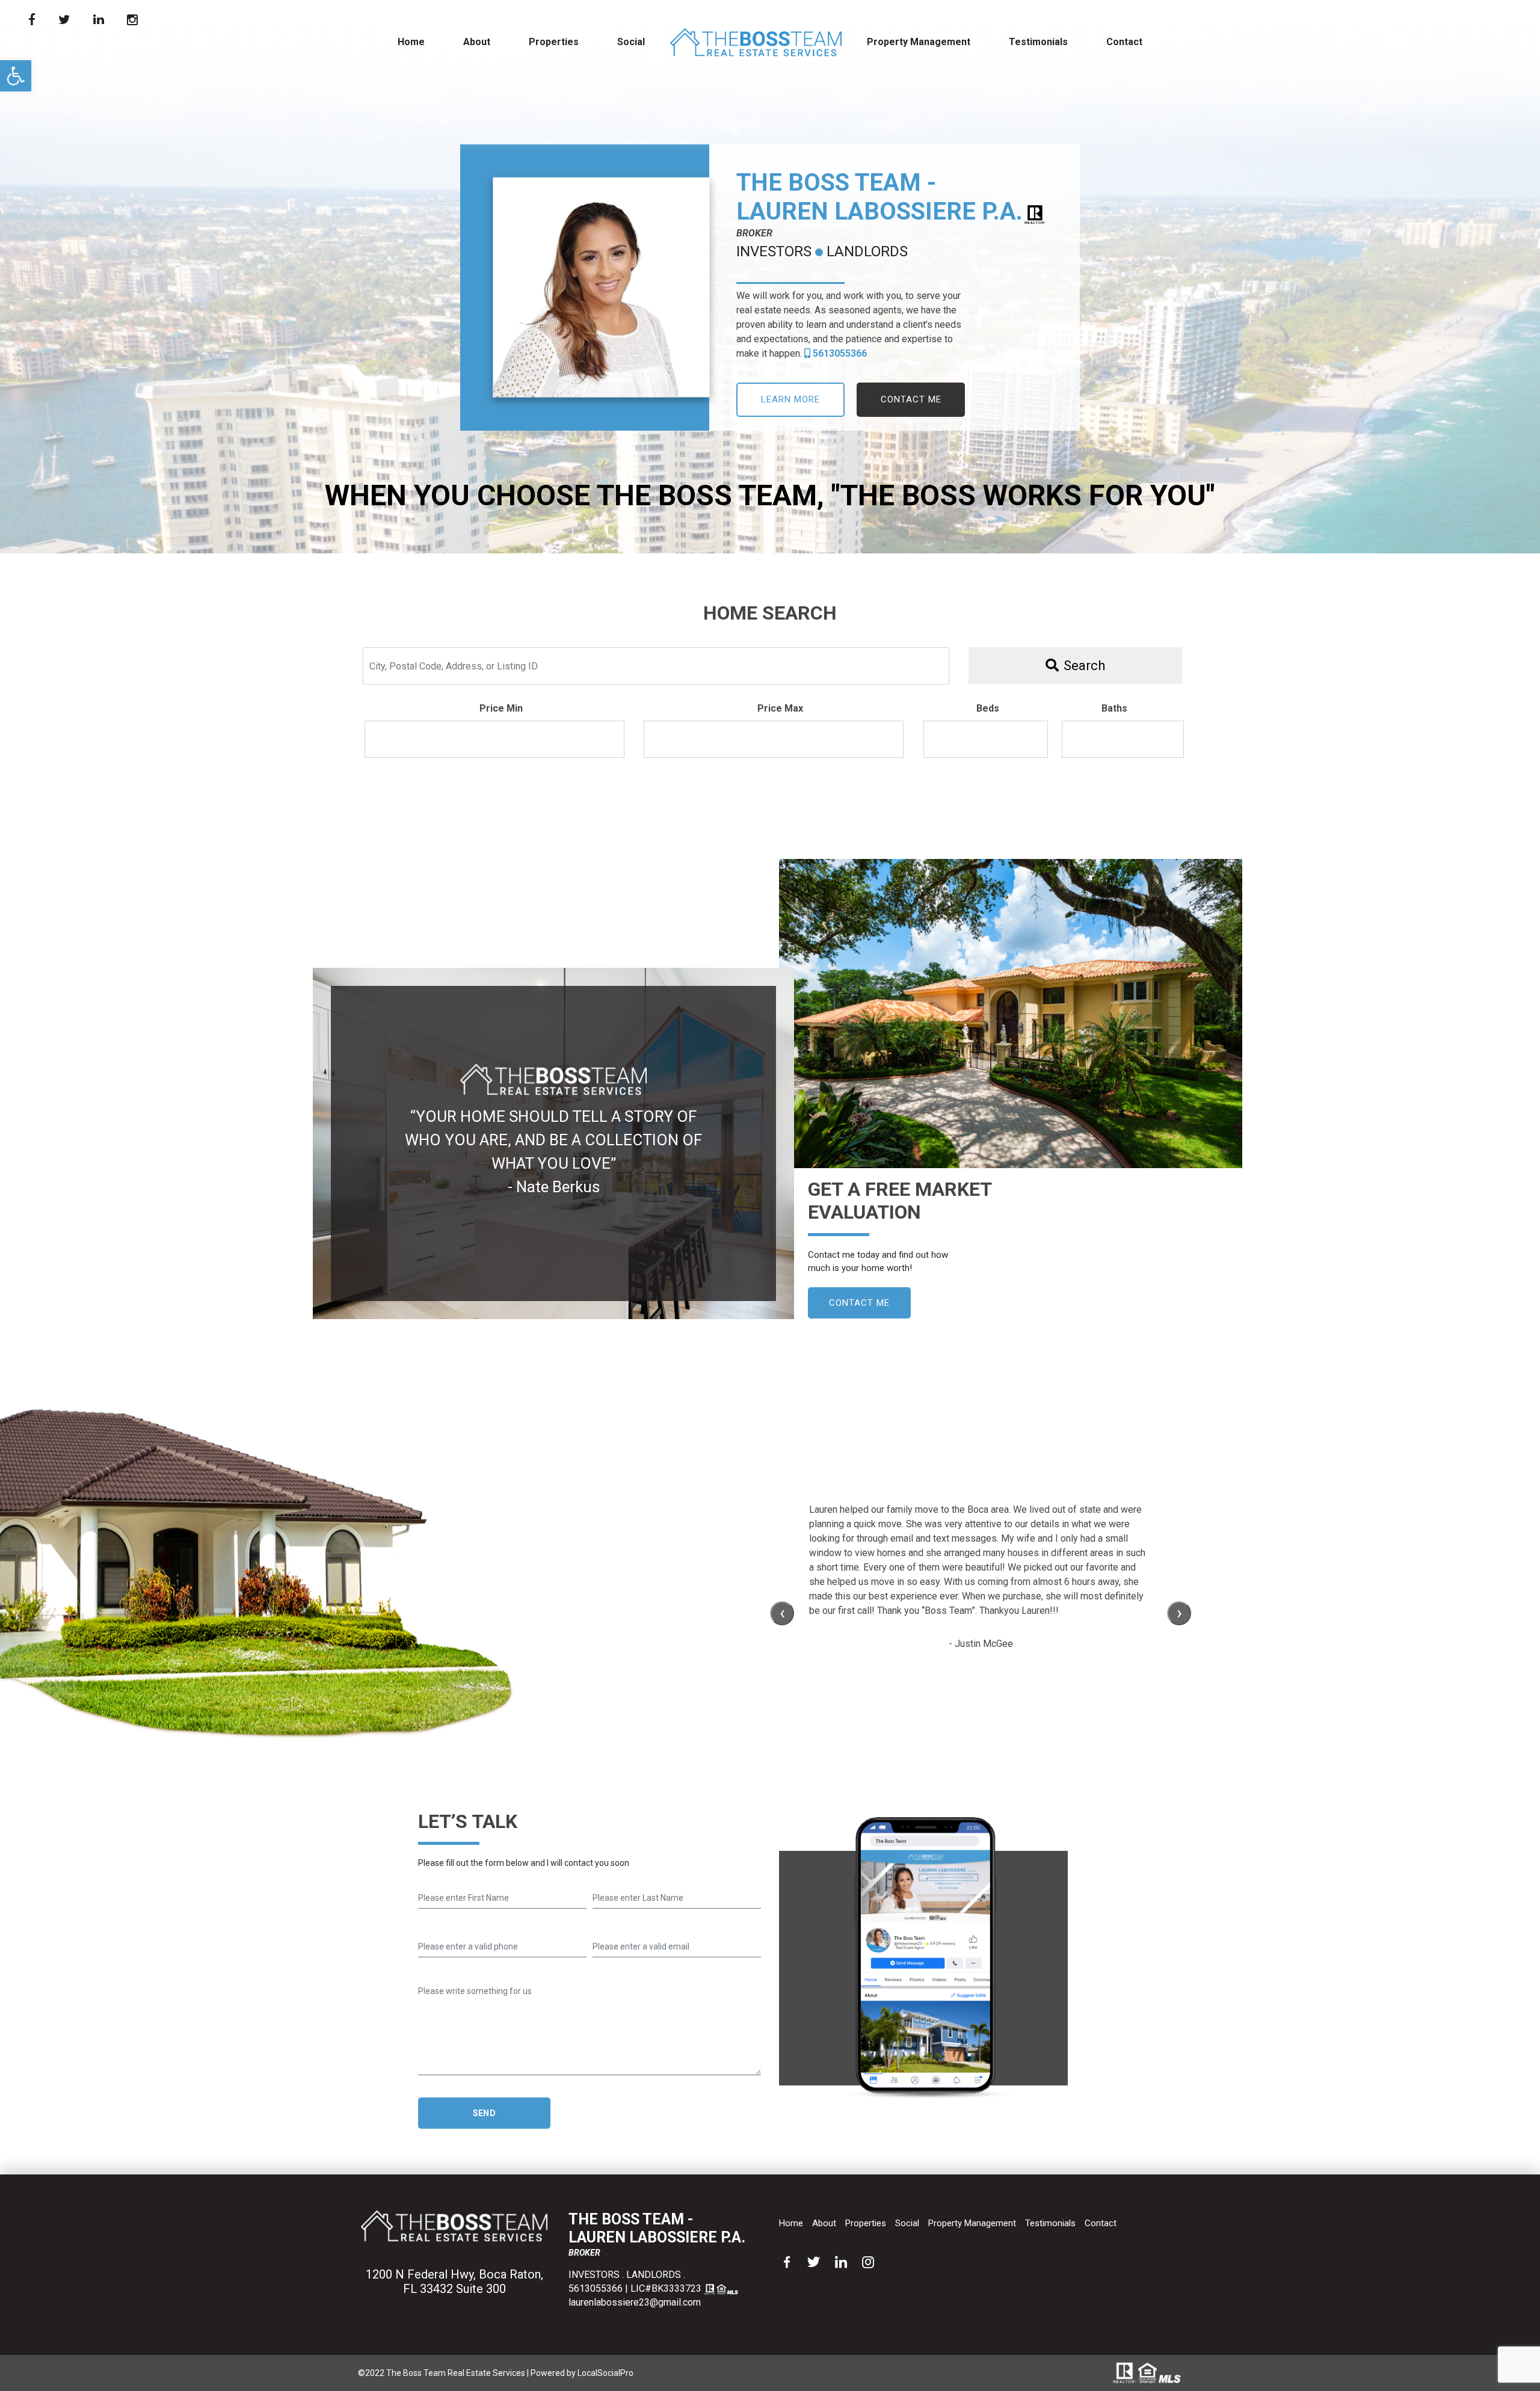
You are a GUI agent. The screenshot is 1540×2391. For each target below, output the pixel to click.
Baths (1114, 708)
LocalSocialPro (605, 2373)
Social (631, 42)
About (477, 42)
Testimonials (1038, 42)
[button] (16, 76)
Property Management (919, 42)
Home (411, 42)
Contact (1124, 42)
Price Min (501, 708)
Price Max (780, 708)
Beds (988, 708)
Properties (554, 42)
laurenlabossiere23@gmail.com (635, 2302)
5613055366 (839, 353)
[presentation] (782, 1613)
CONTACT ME (911, 399)
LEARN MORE (790, 399)
